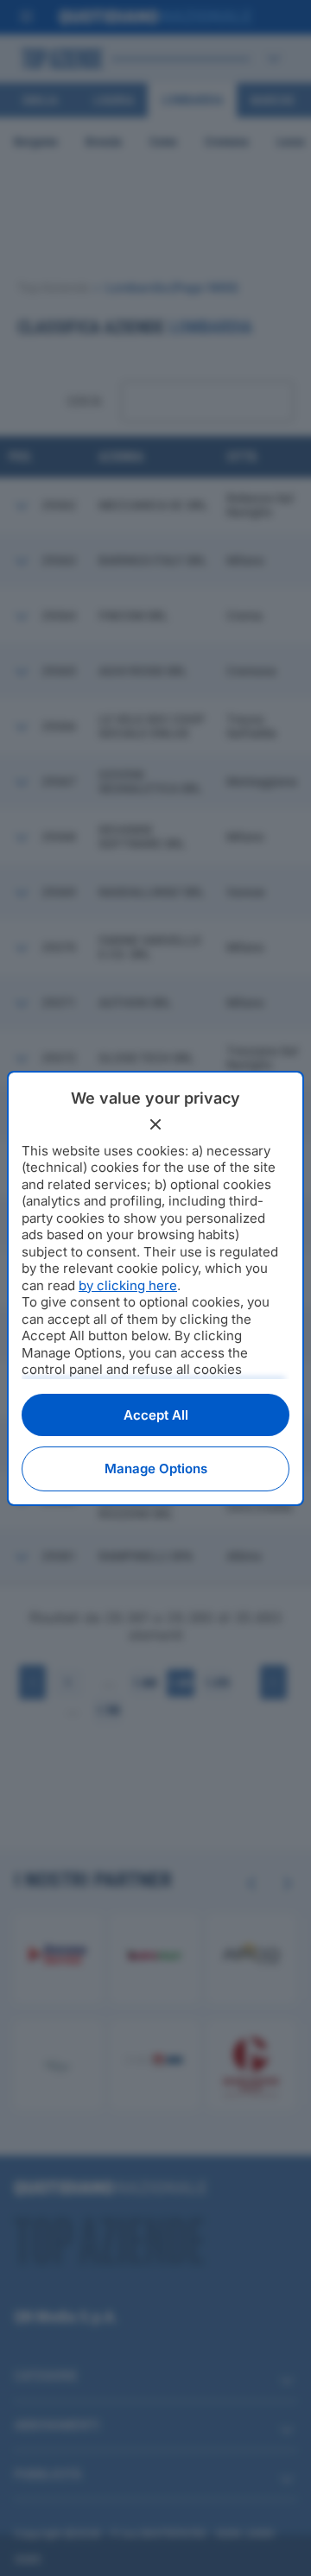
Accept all (156, 1415)
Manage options (156, 1468)
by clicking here (128, 1285)
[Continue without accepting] (155, 1124)
